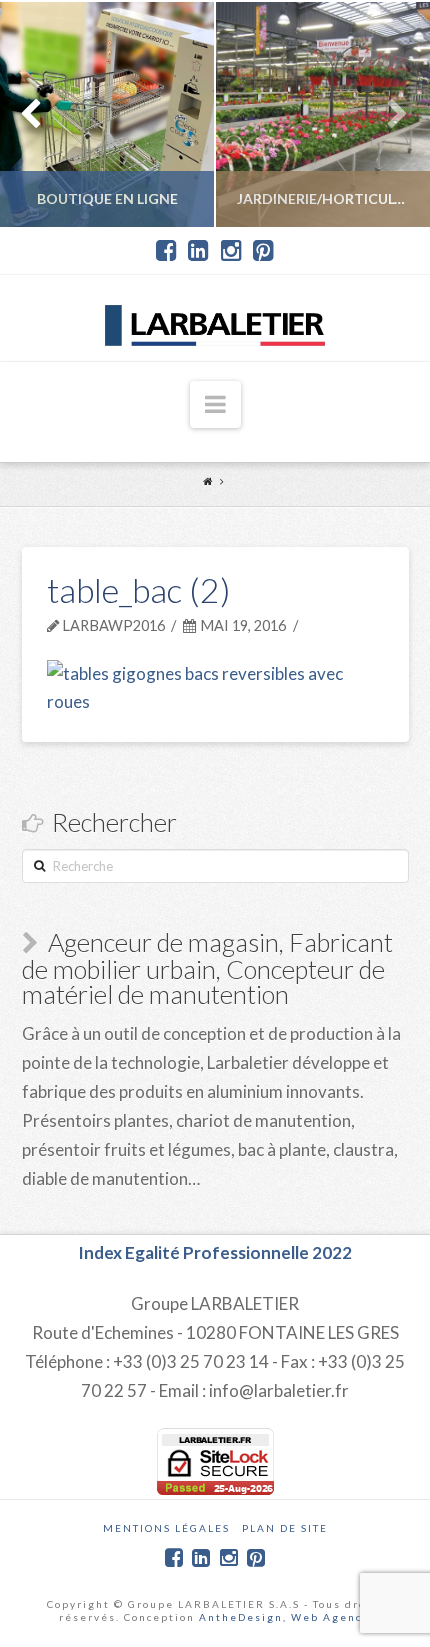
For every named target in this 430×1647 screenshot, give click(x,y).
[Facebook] (166, 251)
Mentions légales (166, 1528)
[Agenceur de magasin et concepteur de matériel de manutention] (215, 318)
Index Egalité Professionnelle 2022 (215, 1252)
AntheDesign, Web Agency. (285, 1617)
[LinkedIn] (198, 251)
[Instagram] (231, 251)
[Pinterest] (263, 251)
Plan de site (285, 1528)
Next (387, 114)
